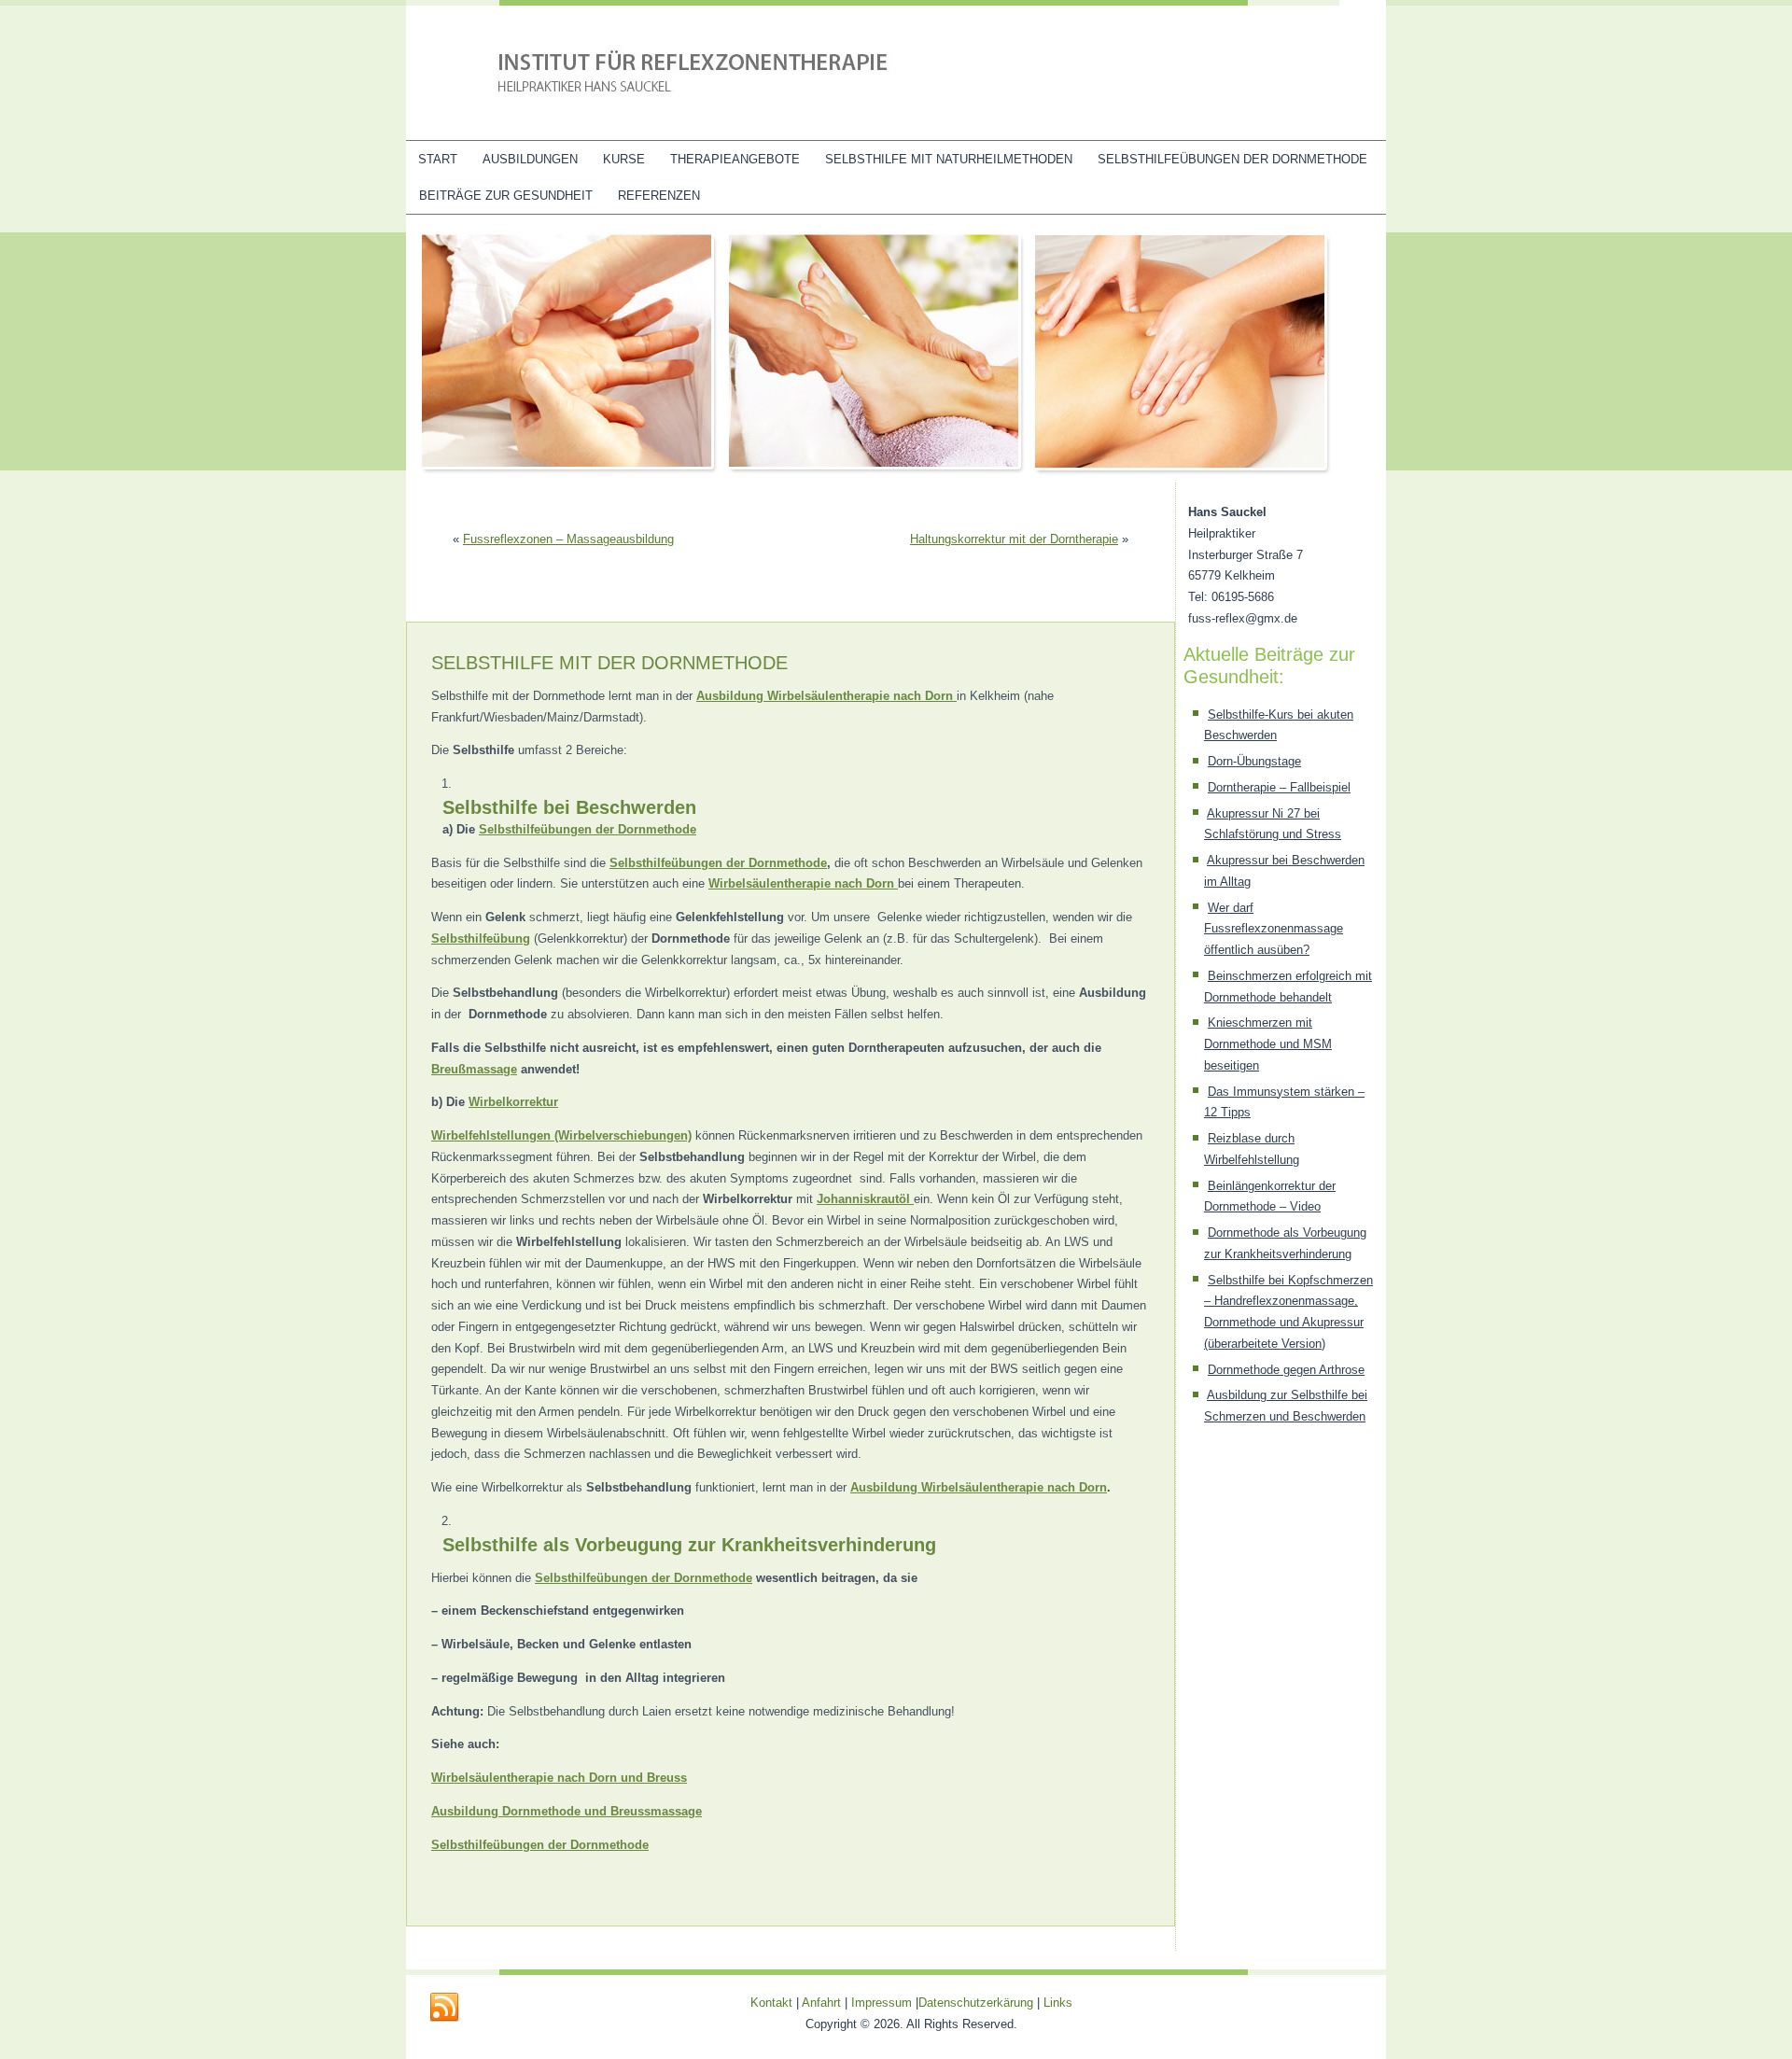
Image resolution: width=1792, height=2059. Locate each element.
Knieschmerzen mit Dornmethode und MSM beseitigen (1268, 1044)
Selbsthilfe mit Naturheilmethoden (949, 159)
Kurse (624, 159)
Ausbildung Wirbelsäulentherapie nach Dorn (979, 1487)
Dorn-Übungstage (1254, 761)
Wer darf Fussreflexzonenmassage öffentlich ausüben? (1274, 929)
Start (438, 159)
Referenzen (659, 196)
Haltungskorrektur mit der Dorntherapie (1014, 539)
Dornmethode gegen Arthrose (1286, 1370)
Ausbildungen (530, 159)
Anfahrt (821, 2003)
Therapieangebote (735, 159)
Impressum (882, 2003)
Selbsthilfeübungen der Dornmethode (1232, 159)
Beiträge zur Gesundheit (506, 196)
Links (1058, 2003)
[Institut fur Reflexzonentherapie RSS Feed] (444, 2008)
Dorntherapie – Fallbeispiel (1279, 787)
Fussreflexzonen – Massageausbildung (568, 539)
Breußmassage (474, 1069)
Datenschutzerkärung (978, 2003)
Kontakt (771, 2003)
